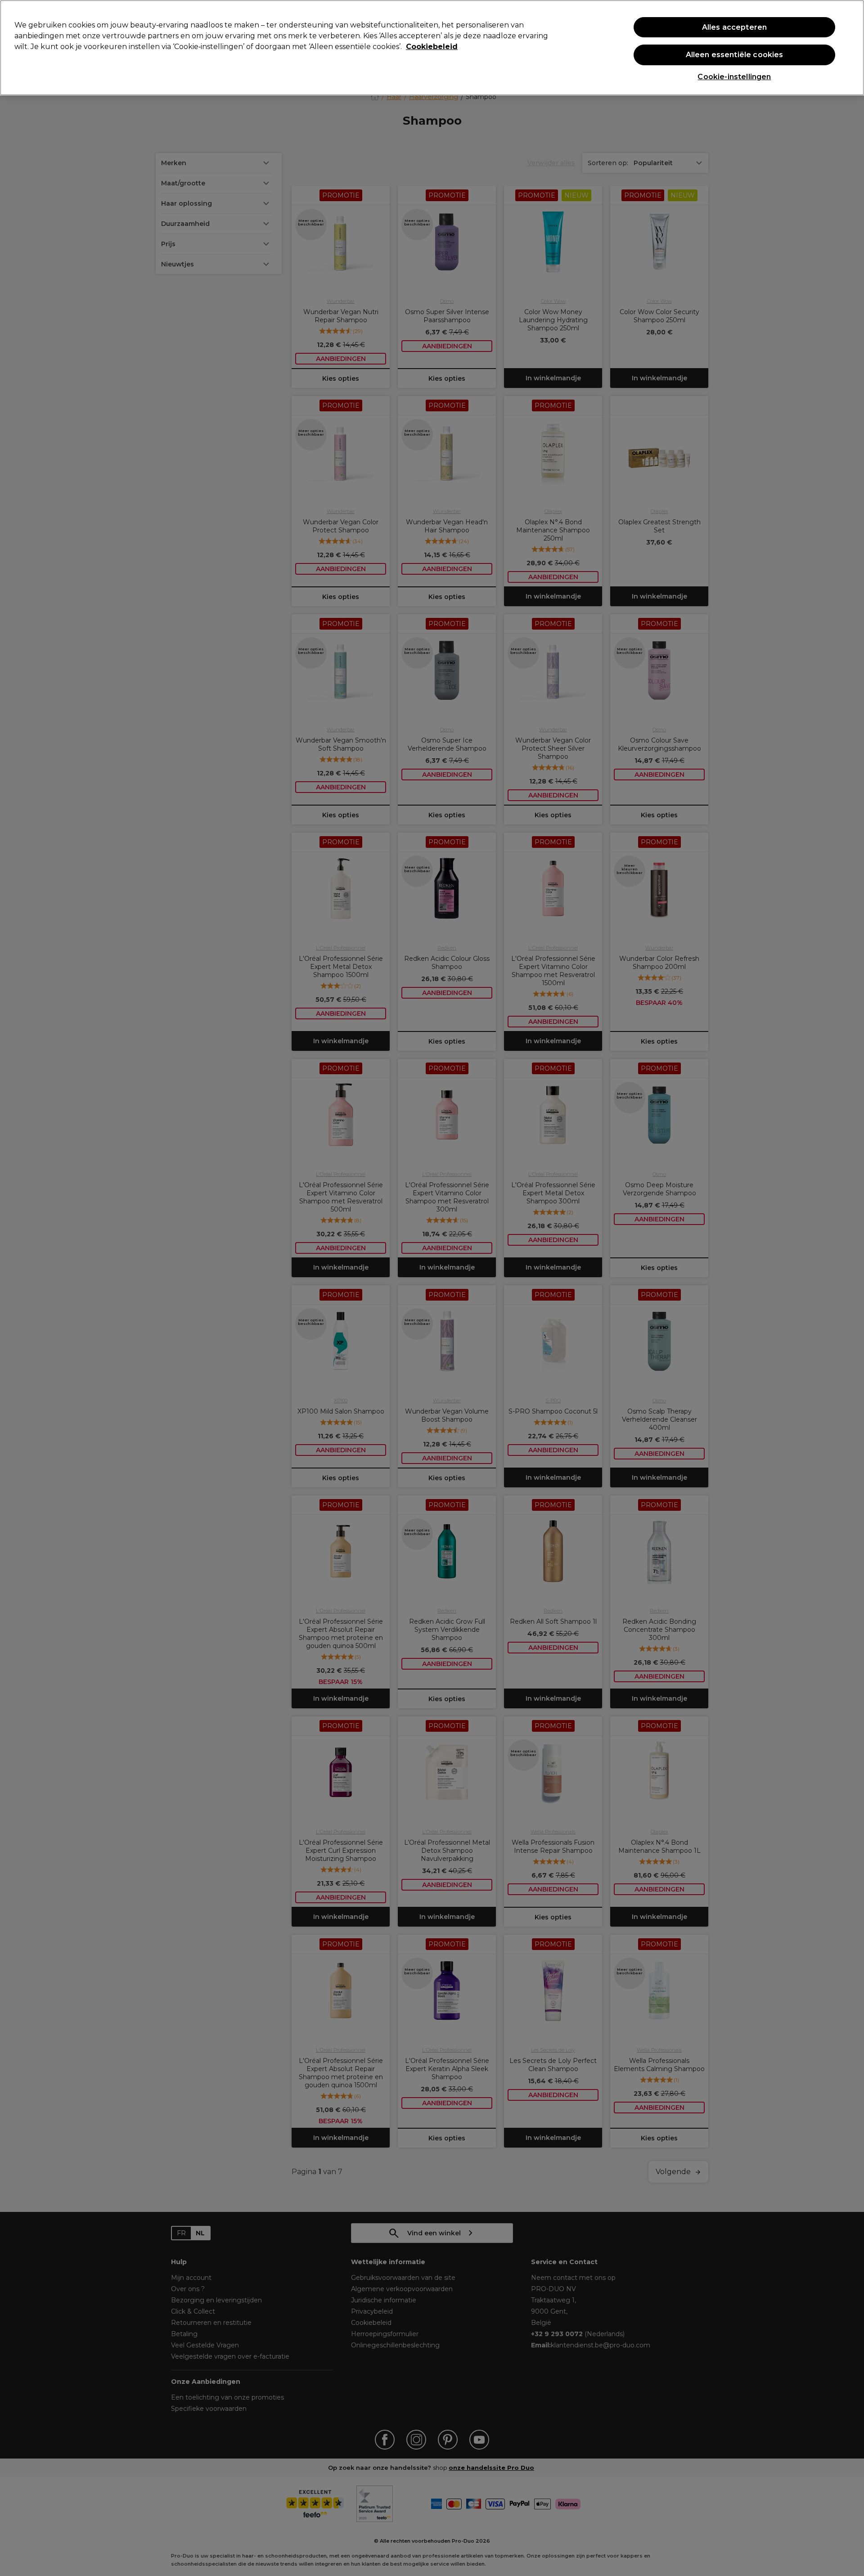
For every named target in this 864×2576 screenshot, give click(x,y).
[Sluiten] (850, 47)
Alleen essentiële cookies (735, 55)
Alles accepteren (735, 27)
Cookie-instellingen (734, 77)
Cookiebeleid (432, 47)
